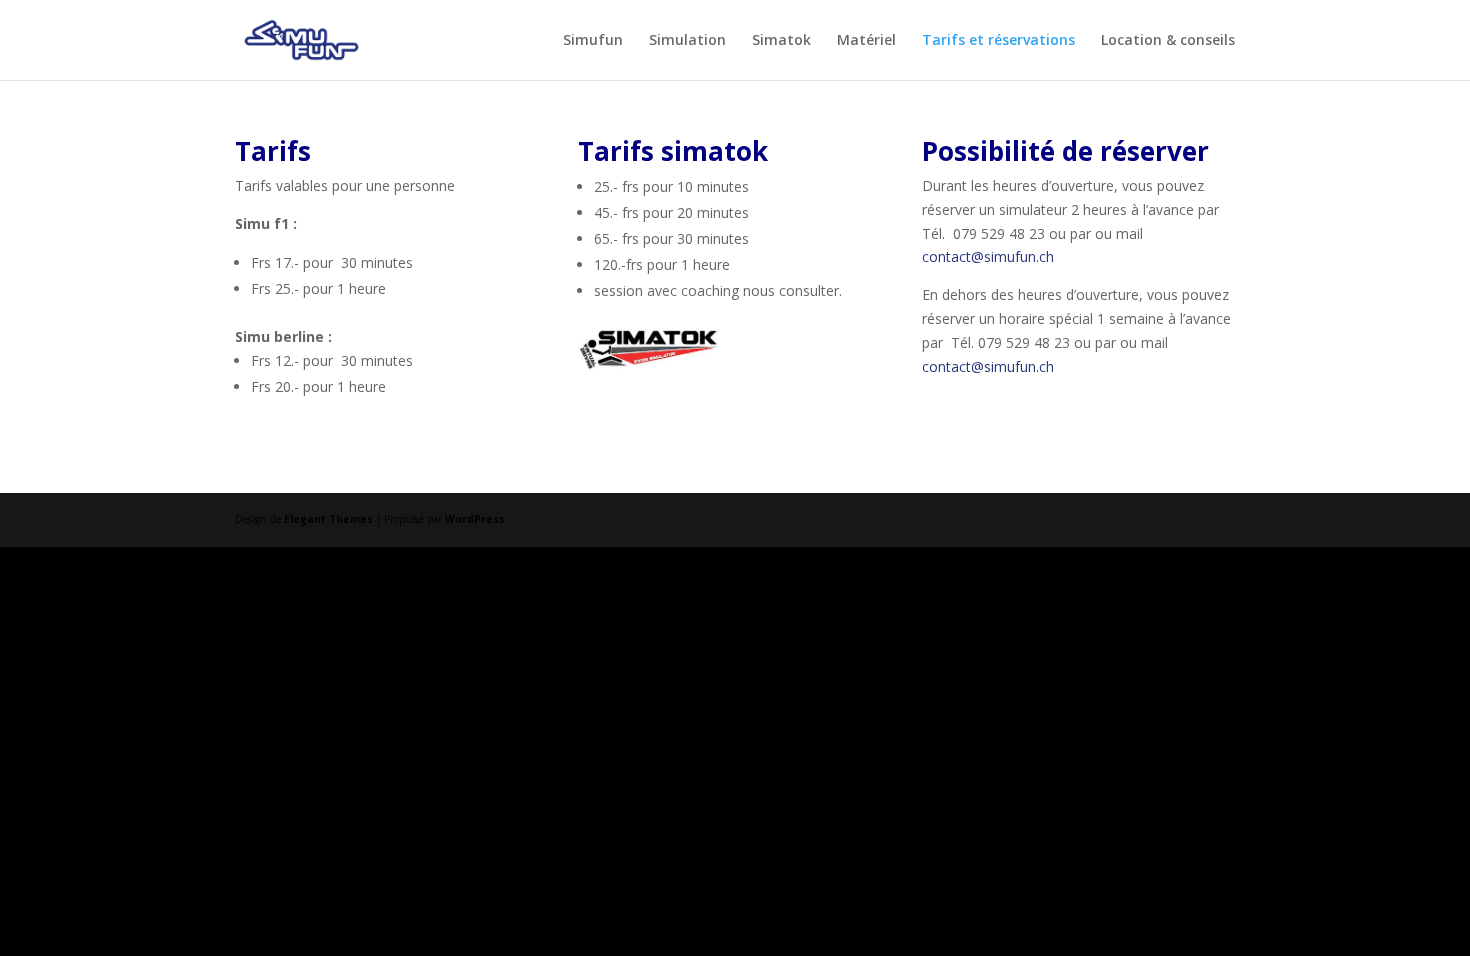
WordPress (475, 519)
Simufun (593, 41)
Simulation (687, 41)
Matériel (866, 41)
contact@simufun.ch (988, 256)
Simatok (781, 41)
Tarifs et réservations (998, 41)
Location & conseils (1168, 41)
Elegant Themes (328, 519)
